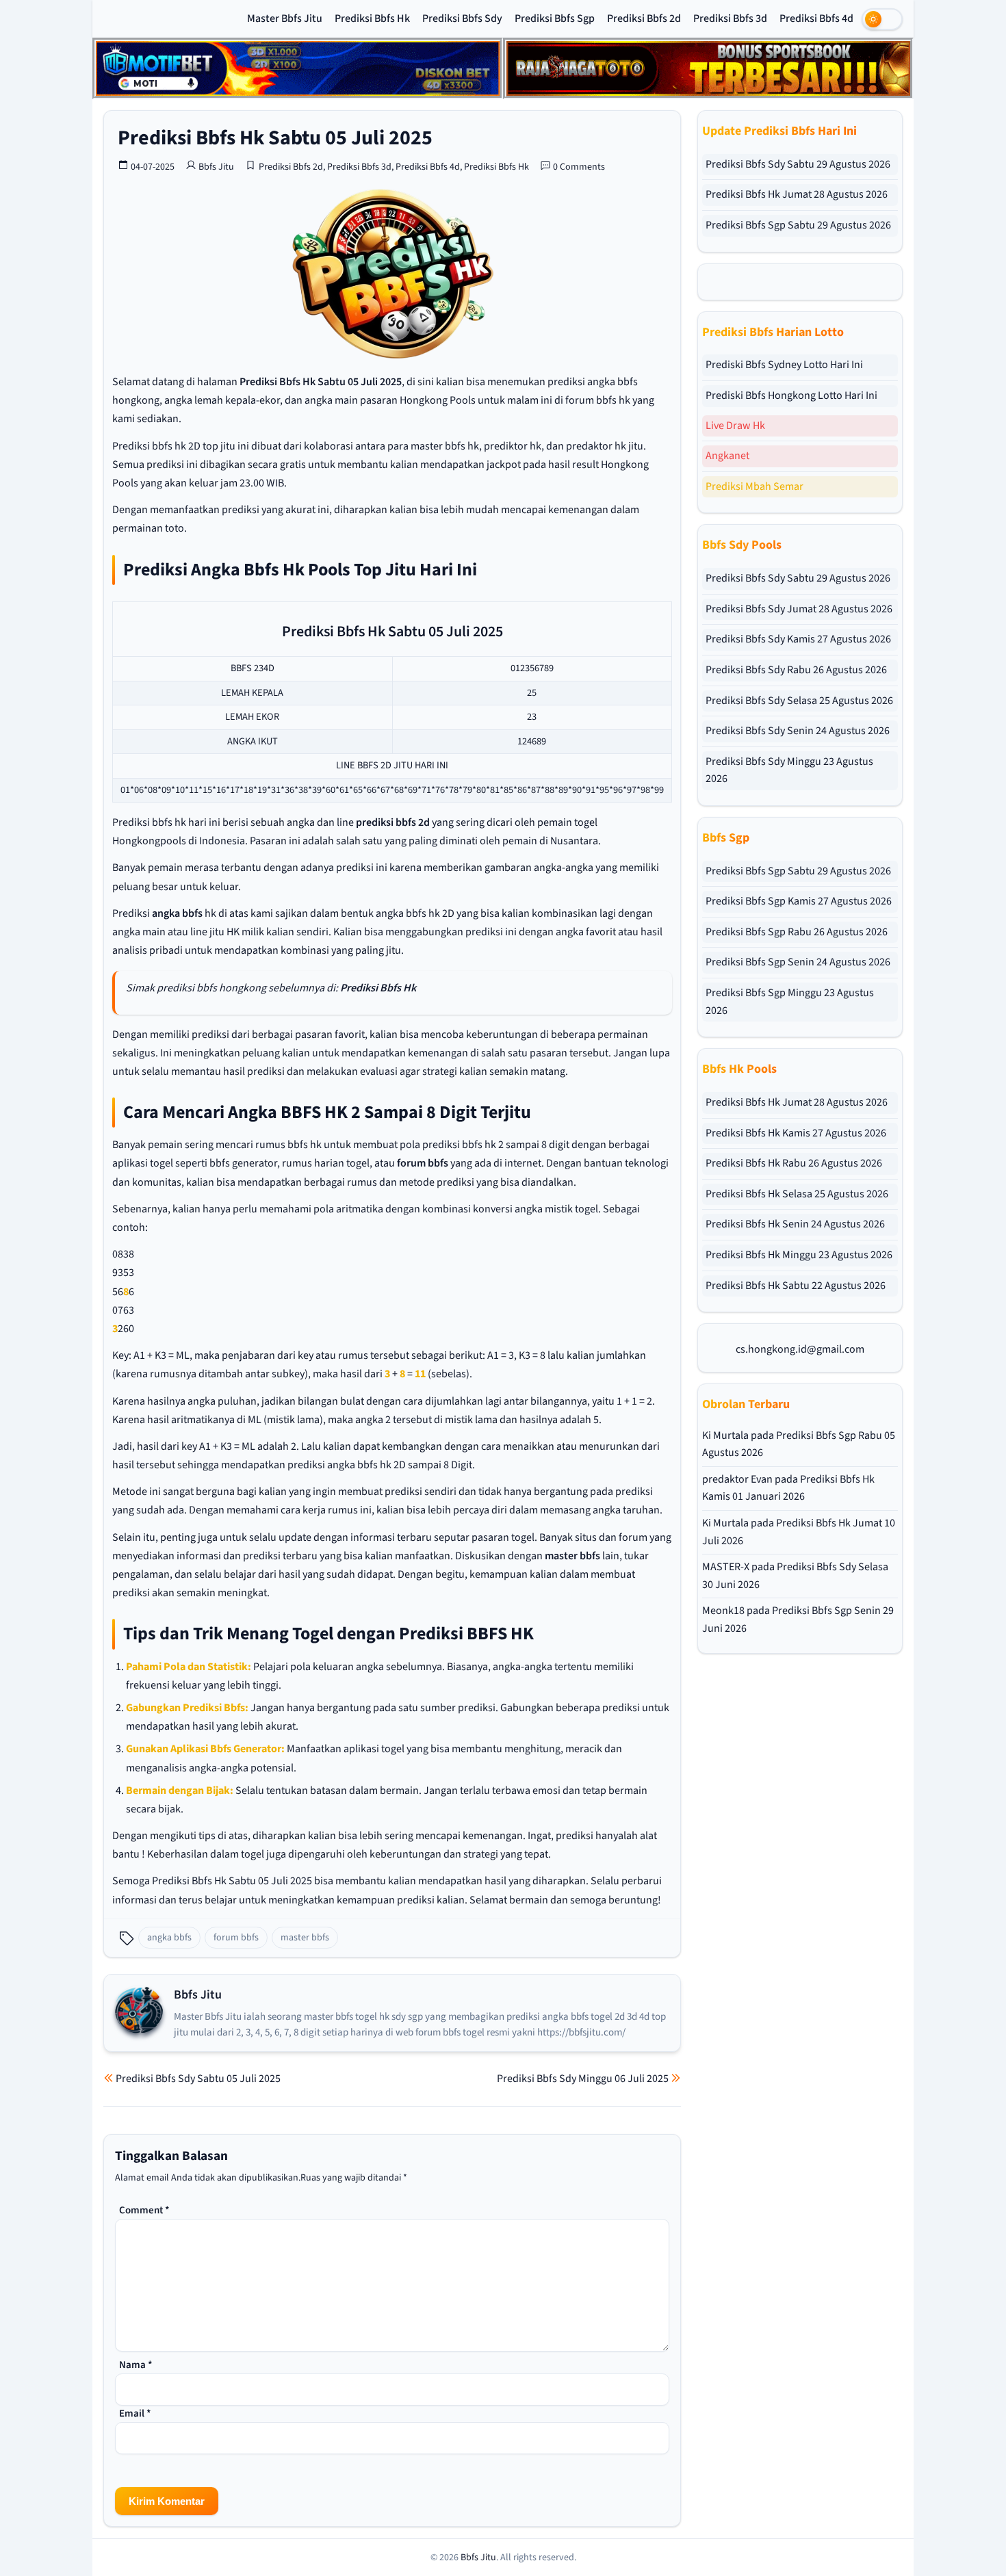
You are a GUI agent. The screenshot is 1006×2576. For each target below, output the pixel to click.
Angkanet (727, 456)
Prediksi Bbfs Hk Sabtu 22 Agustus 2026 (796, 1286)
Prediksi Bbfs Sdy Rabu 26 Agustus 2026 (796, 670)
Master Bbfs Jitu (285, 18)
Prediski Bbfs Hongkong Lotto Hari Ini (791, 395)
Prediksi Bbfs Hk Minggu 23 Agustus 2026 (799, 1255)
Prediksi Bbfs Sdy (462, 18)
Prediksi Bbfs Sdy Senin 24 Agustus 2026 (798, 731)
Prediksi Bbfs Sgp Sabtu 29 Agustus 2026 (798, 225)
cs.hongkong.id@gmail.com (800, 1349)
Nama (136, 2365)
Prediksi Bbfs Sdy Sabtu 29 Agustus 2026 (798, 164)
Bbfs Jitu (216, 167)
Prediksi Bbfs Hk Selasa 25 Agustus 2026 (797, 1194)
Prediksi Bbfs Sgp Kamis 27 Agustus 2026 (799, 901)
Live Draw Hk (735, 426)
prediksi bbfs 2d (393, 822)
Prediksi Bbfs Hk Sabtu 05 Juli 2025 (275, 138)
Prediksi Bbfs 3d (730, 18)
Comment (144, 2210)
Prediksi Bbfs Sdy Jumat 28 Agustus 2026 (799, 609)
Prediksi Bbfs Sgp (555, 18)
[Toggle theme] (882, 19)
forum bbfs (423, 1163)
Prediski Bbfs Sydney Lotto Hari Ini (784, 365)
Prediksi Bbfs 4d (816, 18)
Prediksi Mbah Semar (754, 486)
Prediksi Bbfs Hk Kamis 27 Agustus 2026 (796, 1133)
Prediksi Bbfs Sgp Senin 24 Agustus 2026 (798, 962)
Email (135, 2414)
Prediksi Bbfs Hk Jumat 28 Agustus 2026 (797, 194)
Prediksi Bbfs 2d (644, 18)
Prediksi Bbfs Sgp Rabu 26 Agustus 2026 (797, 932)
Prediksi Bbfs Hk (372, 18)
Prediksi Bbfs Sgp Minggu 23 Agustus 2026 (790, 1002)
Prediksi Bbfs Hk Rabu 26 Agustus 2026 (794, 1163)
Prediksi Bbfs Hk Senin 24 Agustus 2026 (795, 1224)
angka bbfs (177, 913)
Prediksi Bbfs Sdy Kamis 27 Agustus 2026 (798, 639)
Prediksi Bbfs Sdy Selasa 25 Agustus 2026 (799, 701)
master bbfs (572, 1556)
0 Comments (579, 167)
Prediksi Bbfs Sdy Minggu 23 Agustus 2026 (789, 770)
